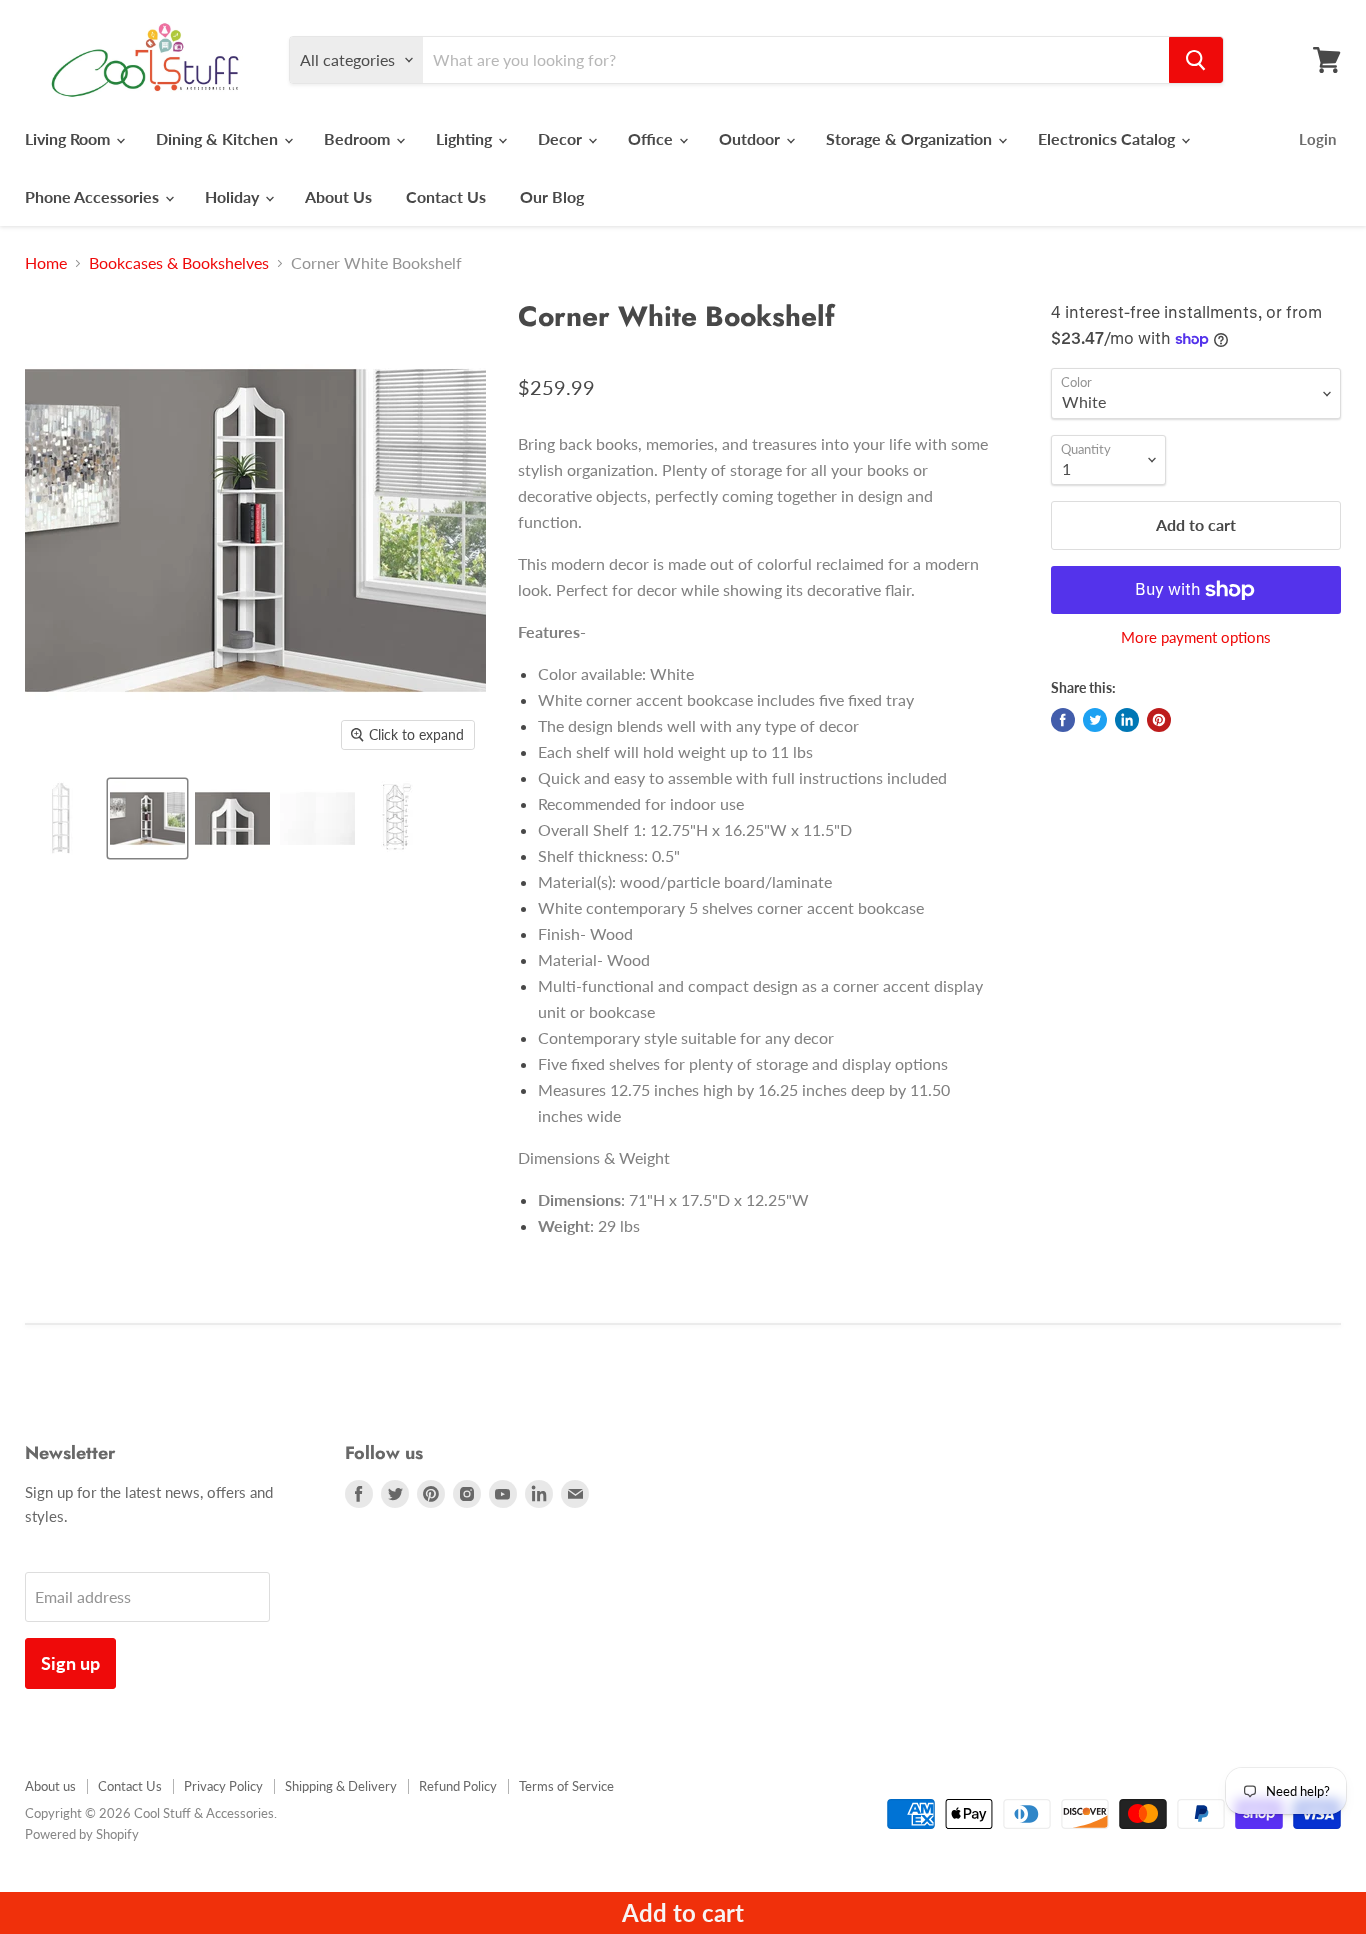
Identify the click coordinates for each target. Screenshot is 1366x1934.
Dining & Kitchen (219, 138)
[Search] (1196, 60)
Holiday (234, 196)
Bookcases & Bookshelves (179, 263)
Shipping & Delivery (341, 1786)
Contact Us (446, 196)
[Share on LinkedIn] (1127, 720)
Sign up (70, 1663)
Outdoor (751, 138)
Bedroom (359, 138)
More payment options (1196, 637)
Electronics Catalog (1108, 138)
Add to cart (683, 1912)
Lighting (466, 138)
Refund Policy (458, 1786)
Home (46, 263)
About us (50, 1786)
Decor (562, 138)
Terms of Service (566, 1786)
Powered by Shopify (82, 1834)
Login (1317, 139)
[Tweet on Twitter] (1095, 720)
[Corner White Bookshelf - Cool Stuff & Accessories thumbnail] (62, 818)
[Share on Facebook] (1063, 720)
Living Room (69, 138)
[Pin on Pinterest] (1159, 720)
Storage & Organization (911, 138)
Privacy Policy (223, 1786)
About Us (338, 196)
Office (652, 138)
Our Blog (552, 196)
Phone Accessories (94, 196)
